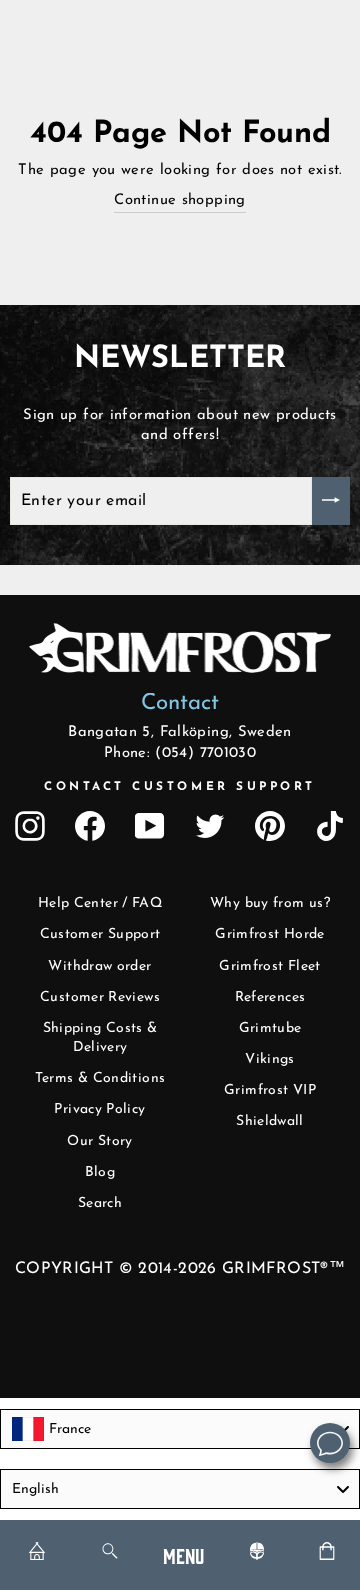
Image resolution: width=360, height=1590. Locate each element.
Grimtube (270, 1028)
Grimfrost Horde (270, 934)
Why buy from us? (270, 903)
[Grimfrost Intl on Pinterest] (270, 826)
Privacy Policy (99, 1109)
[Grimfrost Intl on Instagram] (30, 826)
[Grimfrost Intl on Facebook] (90, 826)
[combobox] (180, 1429)
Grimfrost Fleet (270, 966)
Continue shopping (179, 200)
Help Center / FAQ (100, 903)
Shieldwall (270, 1121)
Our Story (99, 1141)
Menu (183, 1554)
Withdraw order (99, 966)
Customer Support (100, 934)
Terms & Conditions (100, 1078)
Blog (100, 1172)
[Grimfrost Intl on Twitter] (210, 826)
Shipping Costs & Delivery (100, 1038)
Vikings (270, 1059)
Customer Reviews (100, 997)
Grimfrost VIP (270, 1090)
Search (100, 1203)
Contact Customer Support (180, 787)
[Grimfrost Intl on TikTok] (330, 826)
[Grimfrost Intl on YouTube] (150, 826)
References (270, 997)
